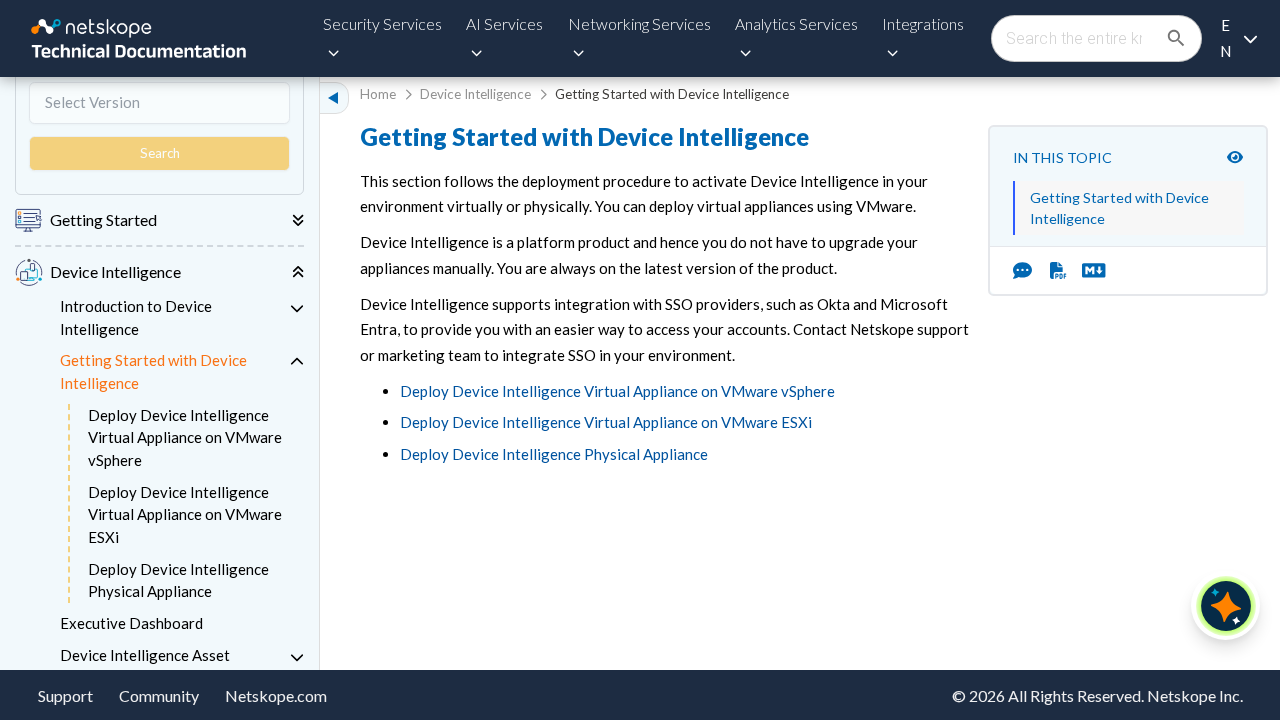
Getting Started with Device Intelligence (153, 371)
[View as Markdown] (1086, 271)
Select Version (92, 102)
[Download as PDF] (1058, 271)
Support (65, 695)
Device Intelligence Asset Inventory (145, 666)
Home (378, 94)
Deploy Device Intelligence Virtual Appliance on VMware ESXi (185, 514)
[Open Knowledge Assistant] (1226, 606)
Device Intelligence (475, 94)
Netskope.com (276, 695)
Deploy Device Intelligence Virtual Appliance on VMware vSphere (185, 437)
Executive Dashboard (131, 623)
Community (159, 695)
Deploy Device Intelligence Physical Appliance (178, 580)
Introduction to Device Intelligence (136, 317)
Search (160, 153)
